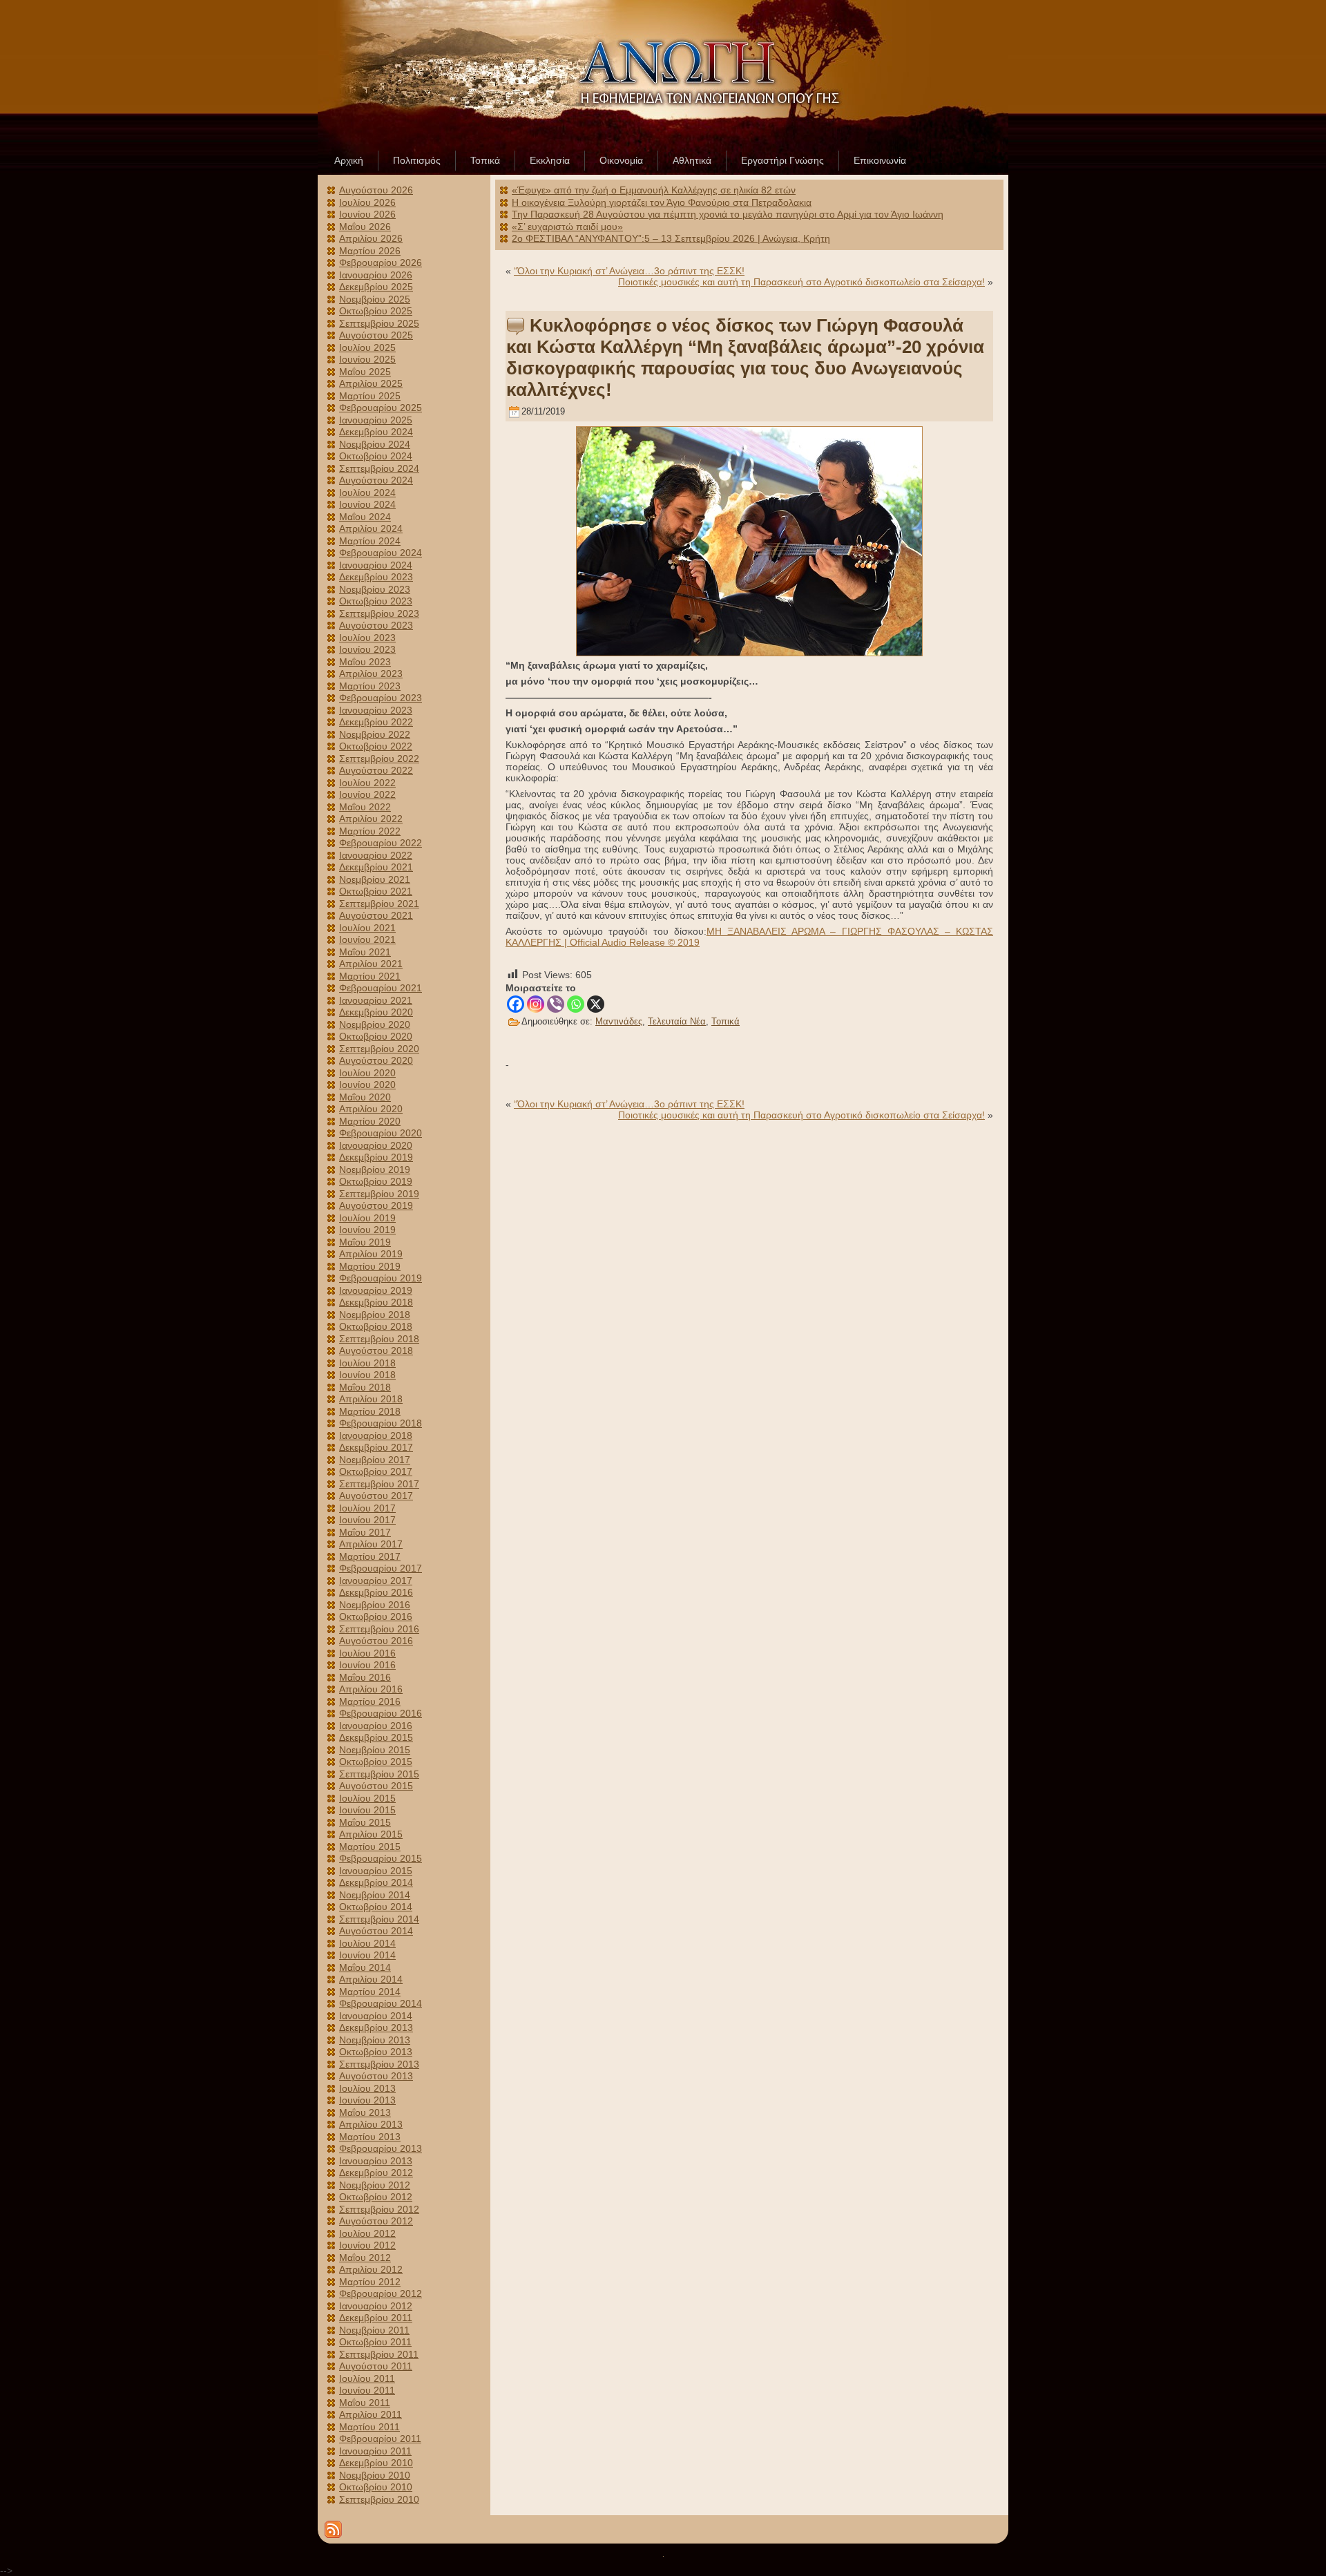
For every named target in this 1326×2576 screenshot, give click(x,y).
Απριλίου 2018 (371, 1399)
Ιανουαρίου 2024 (376, 565)
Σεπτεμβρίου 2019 (379, 1194)
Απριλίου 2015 (371, 1834)
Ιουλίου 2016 (367, 1653)
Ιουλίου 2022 (367, 783)
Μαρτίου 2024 (370, 541)
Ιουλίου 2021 (367, 928)
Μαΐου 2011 (365, 2403)
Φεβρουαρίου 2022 (381, 843)
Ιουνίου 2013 (367, 2100)
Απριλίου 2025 (371, 383)
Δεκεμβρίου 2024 (376, 432)
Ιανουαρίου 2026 (376, 275)
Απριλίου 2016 (371, 1689)
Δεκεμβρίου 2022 (376, 722)
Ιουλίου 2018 (367, 1363)
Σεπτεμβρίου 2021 (379, 904)
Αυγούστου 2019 (376, 1205)
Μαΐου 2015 (365, 1822)
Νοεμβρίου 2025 (375, 299)
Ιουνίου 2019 (367, 1230)
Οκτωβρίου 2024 (376, 456)
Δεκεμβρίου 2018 (376, 1302)
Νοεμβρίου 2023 (375, 589)
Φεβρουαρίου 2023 (381, 698)
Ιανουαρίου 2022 (376, 855)
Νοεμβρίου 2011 (374, 2330)
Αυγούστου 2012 (376, 2221)
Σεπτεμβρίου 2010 (379, 2499)
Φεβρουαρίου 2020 (381, 1133)
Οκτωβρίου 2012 (376, 2197)
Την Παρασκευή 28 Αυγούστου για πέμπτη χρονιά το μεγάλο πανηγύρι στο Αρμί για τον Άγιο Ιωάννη (728, 214)
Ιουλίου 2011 (367, 2378)
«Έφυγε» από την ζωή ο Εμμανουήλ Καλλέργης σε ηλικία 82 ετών (654, 190)
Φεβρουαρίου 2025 (381, 408)
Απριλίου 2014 (371, 1979)
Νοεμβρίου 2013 (375, 2040)
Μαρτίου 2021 (370, 976)
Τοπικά (726, 1021)
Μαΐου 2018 (365, 1387)
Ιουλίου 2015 (367, 1798)
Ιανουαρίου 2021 (376, 1000)
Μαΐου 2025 (365, 372)
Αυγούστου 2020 (376, 1060)
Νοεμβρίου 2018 (375, 1315)
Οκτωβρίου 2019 (376, 1181)
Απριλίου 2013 (371, 2124)
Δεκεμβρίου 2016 (376, 1592)
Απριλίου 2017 (371, 1544)
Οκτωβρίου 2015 (376, 1762)
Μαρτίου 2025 (370, 396)
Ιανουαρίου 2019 (376, 1290)
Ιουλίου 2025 (367, 347)
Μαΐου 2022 (365, 807)
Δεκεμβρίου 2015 (376, 1737)
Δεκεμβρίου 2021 (376, 867)
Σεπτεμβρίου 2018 (379, 1339)
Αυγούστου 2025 (376, 335)
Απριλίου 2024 (371, 528)
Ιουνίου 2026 (367, 214)
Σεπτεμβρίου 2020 (379, 1049)
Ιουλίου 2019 (367, 1218)
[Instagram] (536, 1004)
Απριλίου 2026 (371, 238)
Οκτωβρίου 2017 (376, 1471)
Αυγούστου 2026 (376, 190)
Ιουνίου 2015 (367, 1810)
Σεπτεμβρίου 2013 (379, 2064)
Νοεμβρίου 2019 (375, 1170)
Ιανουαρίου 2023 (376, 710)
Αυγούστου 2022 (376, 770)
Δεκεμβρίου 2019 (376, 1157)
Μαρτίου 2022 (370, 831)
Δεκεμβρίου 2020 (376, 1012)
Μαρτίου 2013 (370, 2137)
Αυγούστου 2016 (376, 1641)
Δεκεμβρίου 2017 (376, 1447)
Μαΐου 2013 (365, 2112)
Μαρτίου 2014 (370, 1992)
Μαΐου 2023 (365, 662)
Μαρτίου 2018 (370, 1411)
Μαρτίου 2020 (370, 1121)
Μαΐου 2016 (365, 1677)
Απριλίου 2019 (371, 1254)
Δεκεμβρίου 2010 (376, 2463)
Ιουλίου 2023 (367, 638)
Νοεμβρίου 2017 (375, 1460)
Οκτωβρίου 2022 (376, 746)
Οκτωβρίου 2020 (376, 1036)
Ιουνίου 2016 (367, 1665)
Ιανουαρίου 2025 (376, 420)
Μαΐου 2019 (365, 1242)
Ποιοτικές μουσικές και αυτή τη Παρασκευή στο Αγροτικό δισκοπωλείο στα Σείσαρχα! (801, 282)
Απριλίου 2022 (371, 819)
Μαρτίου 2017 (370, 1556)
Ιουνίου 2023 (367, 649)
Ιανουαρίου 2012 (376, 2306)
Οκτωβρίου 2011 (375, 2342)
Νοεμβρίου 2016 (375, 1605)
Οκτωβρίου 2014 (376, 1907)
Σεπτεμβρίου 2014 (379, 1919)
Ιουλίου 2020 (367, 1073)
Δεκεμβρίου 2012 (376, 2173)
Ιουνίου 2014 (367, 1955)
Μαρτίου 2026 (370, 251)
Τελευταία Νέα (677, 1021)
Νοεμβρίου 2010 (375, 2475)
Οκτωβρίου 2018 (376, 1326)
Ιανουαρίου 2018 (376, 1435)
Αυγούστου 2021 (376, 915)
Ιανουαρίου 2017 (376, 1581)
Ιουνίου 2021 (367, 939)
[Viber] (556, 1004)
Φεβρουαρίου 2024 (381, 553)
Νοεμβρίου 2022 (375, 734)
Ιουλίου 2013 (367, 2088)
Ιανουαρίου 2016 (376, 1726)
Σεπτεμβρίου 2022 (379, 759)
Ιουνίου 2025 (367, 359)
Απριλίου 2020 (371, 1109)
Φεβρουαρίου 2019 (381, 1278)
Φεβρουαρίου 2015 (381, 1858)
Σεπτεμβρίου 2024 (379, 468)
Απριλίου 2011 (371, 2414)
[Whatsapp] (576, 1004)
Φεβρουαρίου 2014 (381, 2003)
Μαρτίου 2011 (369, 2427)
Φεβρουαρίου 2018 (381, 1423)
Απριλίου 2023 (371, 674)
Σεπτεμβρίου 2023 (379, 613)
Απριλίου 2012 (371, 2269)
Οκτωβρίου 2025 (376, 311)
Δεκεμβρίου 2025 (376, 287)
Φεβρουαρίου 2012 (381, 2293)
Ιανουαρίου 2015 (376, 1871)
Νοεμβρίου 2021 (375, 879)
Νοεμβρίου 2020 (375, 1024)
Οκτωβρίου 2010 (376, 2487)
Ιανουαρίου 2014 (376, 2016)
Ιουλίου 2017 (367, 1508)
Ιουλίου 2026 (367, 202)
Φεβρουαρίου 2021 (381, 988)
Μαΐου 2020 (365, 1097)
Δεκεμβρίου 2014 (376, 1882)
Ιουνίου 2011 (367, 2390)
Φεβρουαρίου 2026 (381, 263)
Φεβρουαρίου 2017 (381, 1568)
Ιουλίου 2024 (367, 493)
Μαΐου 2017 (365, 1532)
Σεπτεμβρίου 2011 (379, 2354)
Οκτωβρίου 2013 (376, 2052)
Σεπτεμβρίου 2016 (379, 1629)
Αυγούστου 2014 (376, 1931)
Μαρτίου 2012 (370, 2282)
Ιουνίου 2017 (367, 1520)
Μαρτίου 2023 (370, 686)
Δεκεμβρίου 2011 (376, 2318)
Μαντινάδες (619, 1021)
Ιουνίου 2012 (367, 2245)
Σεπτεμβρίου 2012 (379, 2209)
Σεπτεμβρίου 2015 (379, 1774)
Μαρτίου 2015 (370, 1847)
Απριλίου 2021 (371, 964)
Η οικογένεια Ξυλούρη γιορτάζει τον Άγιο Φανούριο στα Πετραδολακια (662, 202)
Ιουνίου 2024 (367, 504)
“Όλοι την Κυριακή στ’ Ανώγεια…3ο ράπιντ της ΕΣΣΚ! (629, 271)
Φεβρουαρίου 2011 (380, 2439)
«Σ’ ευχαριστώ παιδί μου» (567, 227)
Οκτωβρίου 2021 (376, 891)
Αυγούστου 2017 (376, 1496)
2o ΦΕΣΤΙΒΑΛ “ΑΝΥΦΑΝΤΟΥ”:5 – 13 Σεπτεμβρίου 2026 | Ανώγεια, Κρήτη (671, 238)
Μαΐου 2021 (365, 952)
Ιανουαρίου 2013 (376, 2161)
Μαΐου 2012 (365, 2258)
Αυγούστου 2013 (376, 2076)
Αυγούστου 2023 (376, 625)
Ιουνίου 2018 (367, 1375)
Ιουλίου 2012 (367, 2233)
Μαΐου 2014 (365, 1967)
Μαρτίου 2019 (370, 1266)
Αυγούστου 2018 (376, 1351)
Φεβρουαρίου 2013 (381, 2148)
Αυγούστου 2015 (376, 1786)
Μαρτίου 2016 (370, 1701)
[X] (596, 1004)
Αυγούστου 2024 (376, 480)
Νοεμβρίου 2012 (375, 2185)
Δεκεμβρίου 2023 (376, 577)
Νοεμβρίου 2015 (375, 1750)
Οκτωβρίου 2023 (376, 601)
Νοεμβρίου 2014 (375, 1895)
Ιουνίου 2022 (367, 794)
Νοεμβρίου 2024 (375, 444)
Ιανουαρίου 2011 (375, 2451)
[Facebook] (516, 1004)
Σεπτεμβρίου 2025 (379, 323)
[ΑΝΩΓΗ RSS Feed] (333, 2529)
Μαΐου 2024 (365, 517)
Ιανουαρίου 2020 (376, 1145)
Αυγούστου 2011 (376, 2366)
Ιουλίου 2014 (367, 1943)
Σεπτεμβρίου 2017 (379, 1484)
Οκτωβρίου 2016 (376, 1616)
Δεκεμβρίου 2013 (376, 2028)
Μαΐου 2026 (365, 227)
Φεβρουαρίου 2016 (381, 1713)
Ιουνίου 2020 (367, 1085)
